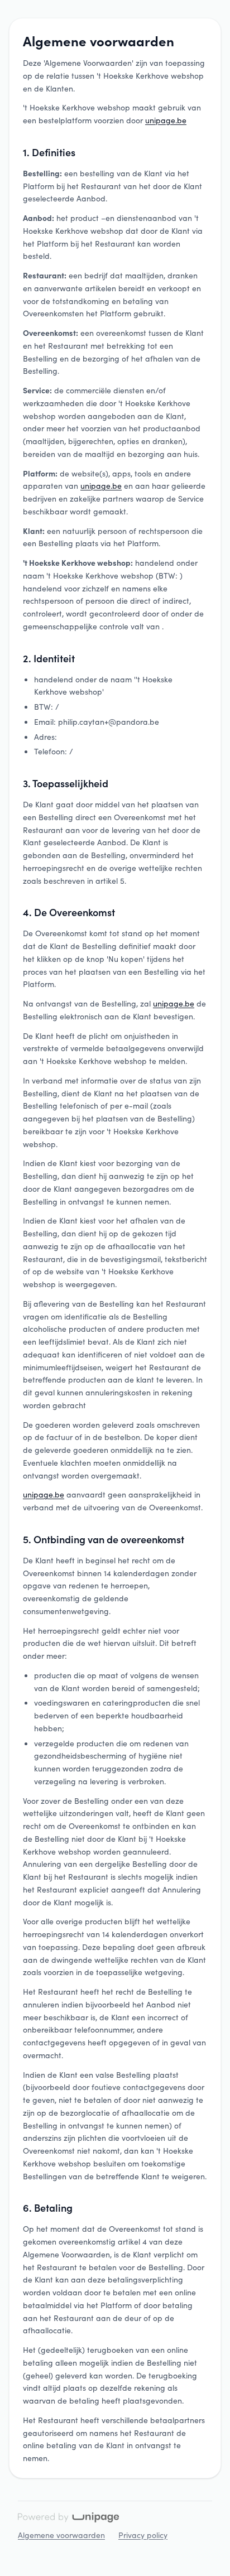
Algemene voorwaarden (61, 2535)
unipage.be (166, 120)
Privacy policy (143, 2535)
